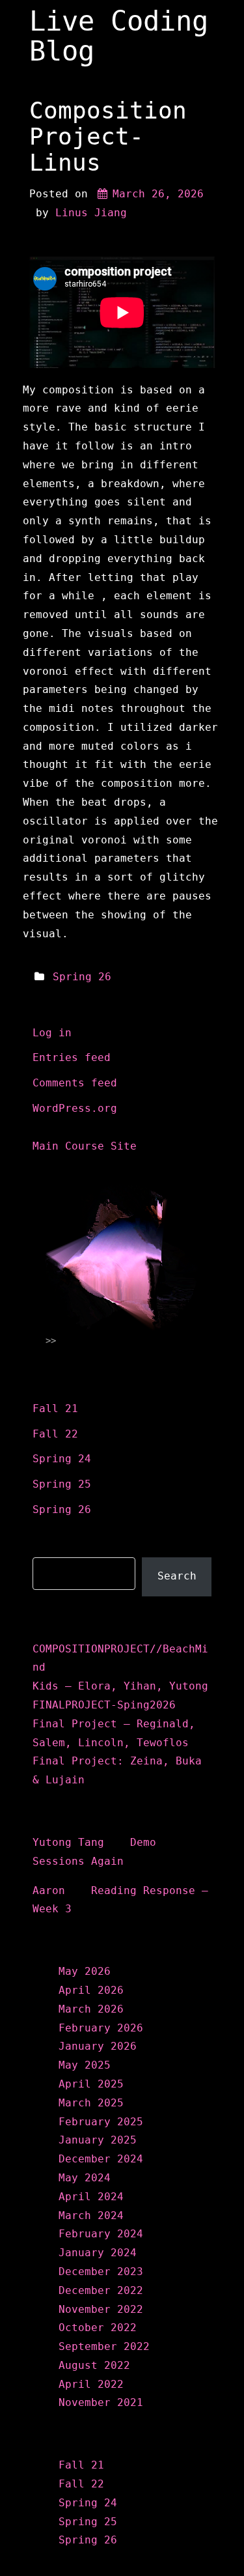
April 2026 (91, 1990)
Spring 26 (82, 977)
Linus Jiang (91, 213)
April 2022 (91, 2384)
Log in (52, 1033)
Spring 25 (62, 1484)
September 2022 (104, 2346)
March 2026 (91, 2009)
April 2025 (91, 2084)
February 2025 (101, 2122)
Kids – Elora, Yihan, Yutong (120, 1686)
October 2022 (98, 2328)
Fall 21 (55, 1408)
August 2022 (94, 2365)
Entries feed (72, 1057)
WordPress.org (75, 1108)
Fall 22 (55, 1434)
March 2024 (91, 2215)
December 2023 (101, 2272)
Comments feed (75, 1083)
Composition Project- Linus (108, 136)
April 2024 (91, 2197)
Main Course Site (85, 1146)
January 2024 (98, 2253)
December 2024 (101, 2159)
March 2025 (91, 2103)
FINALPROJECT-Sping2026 (104, 1705)
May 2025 (85, 2065)
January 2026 (98, 2046)
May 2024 (85, 2178)
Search (54, 1547)
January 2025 (98, 2140)
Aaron (49, 1890)
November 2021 (101, 2402)
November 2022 (101, 2309)
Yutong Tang (68, 1842)
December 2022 (101, 2290)
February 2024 (101, 2234)
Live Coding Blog (119, 36)
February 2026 (101, 2028)
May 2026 (85, 1971)
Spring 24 (62, 1459)
